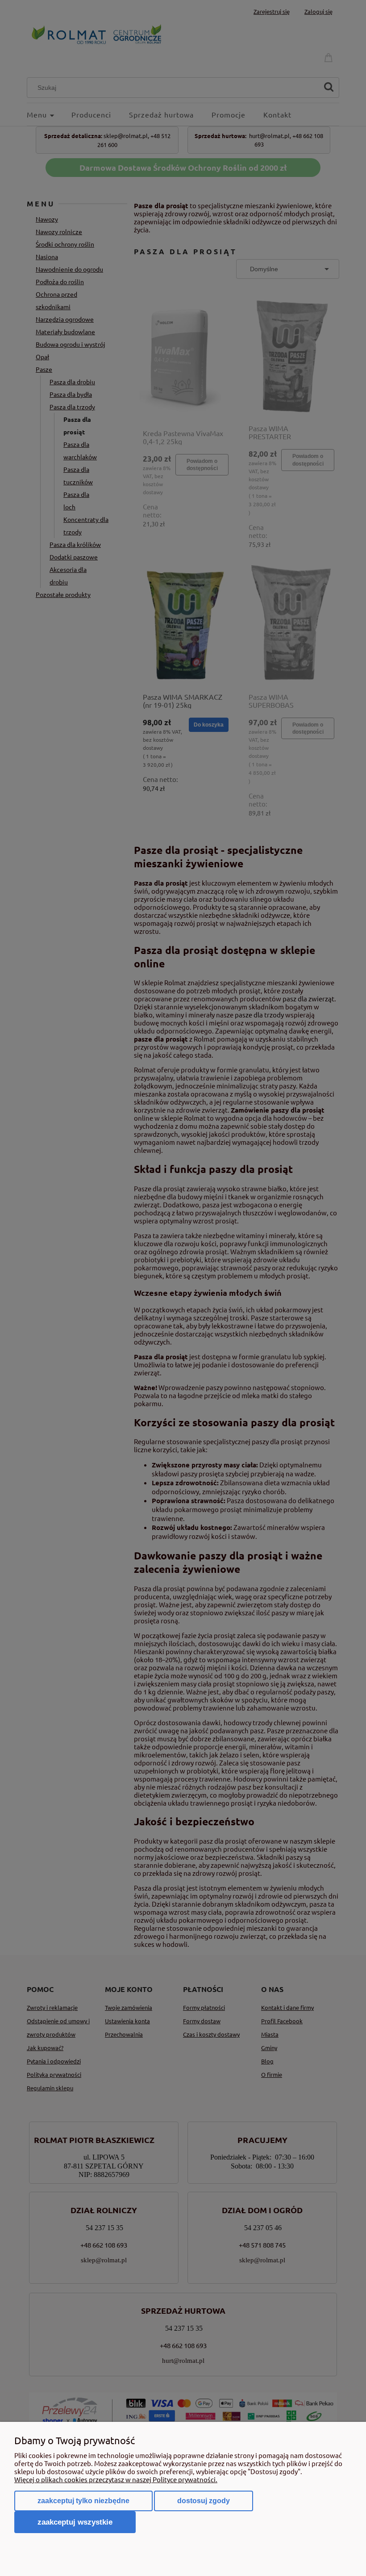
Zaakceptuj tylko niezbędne (83, 2501)
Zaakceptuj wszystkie (75, 2522)
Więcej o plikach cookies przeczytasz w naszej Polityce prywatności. (116, 2479)
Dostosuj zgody (204, 2501)
